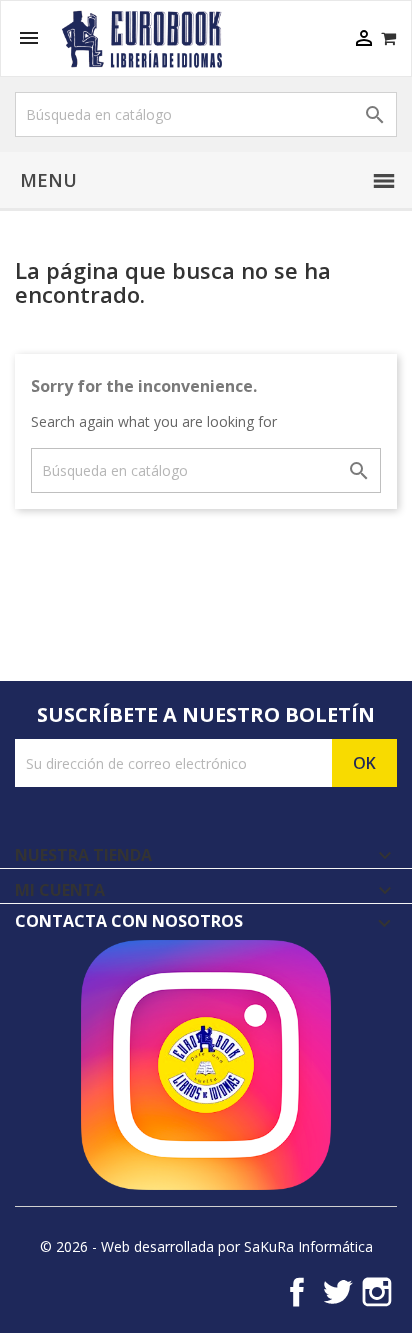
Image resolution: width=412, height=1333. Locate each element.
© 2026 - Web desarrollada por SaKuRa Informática (206, 1246)
